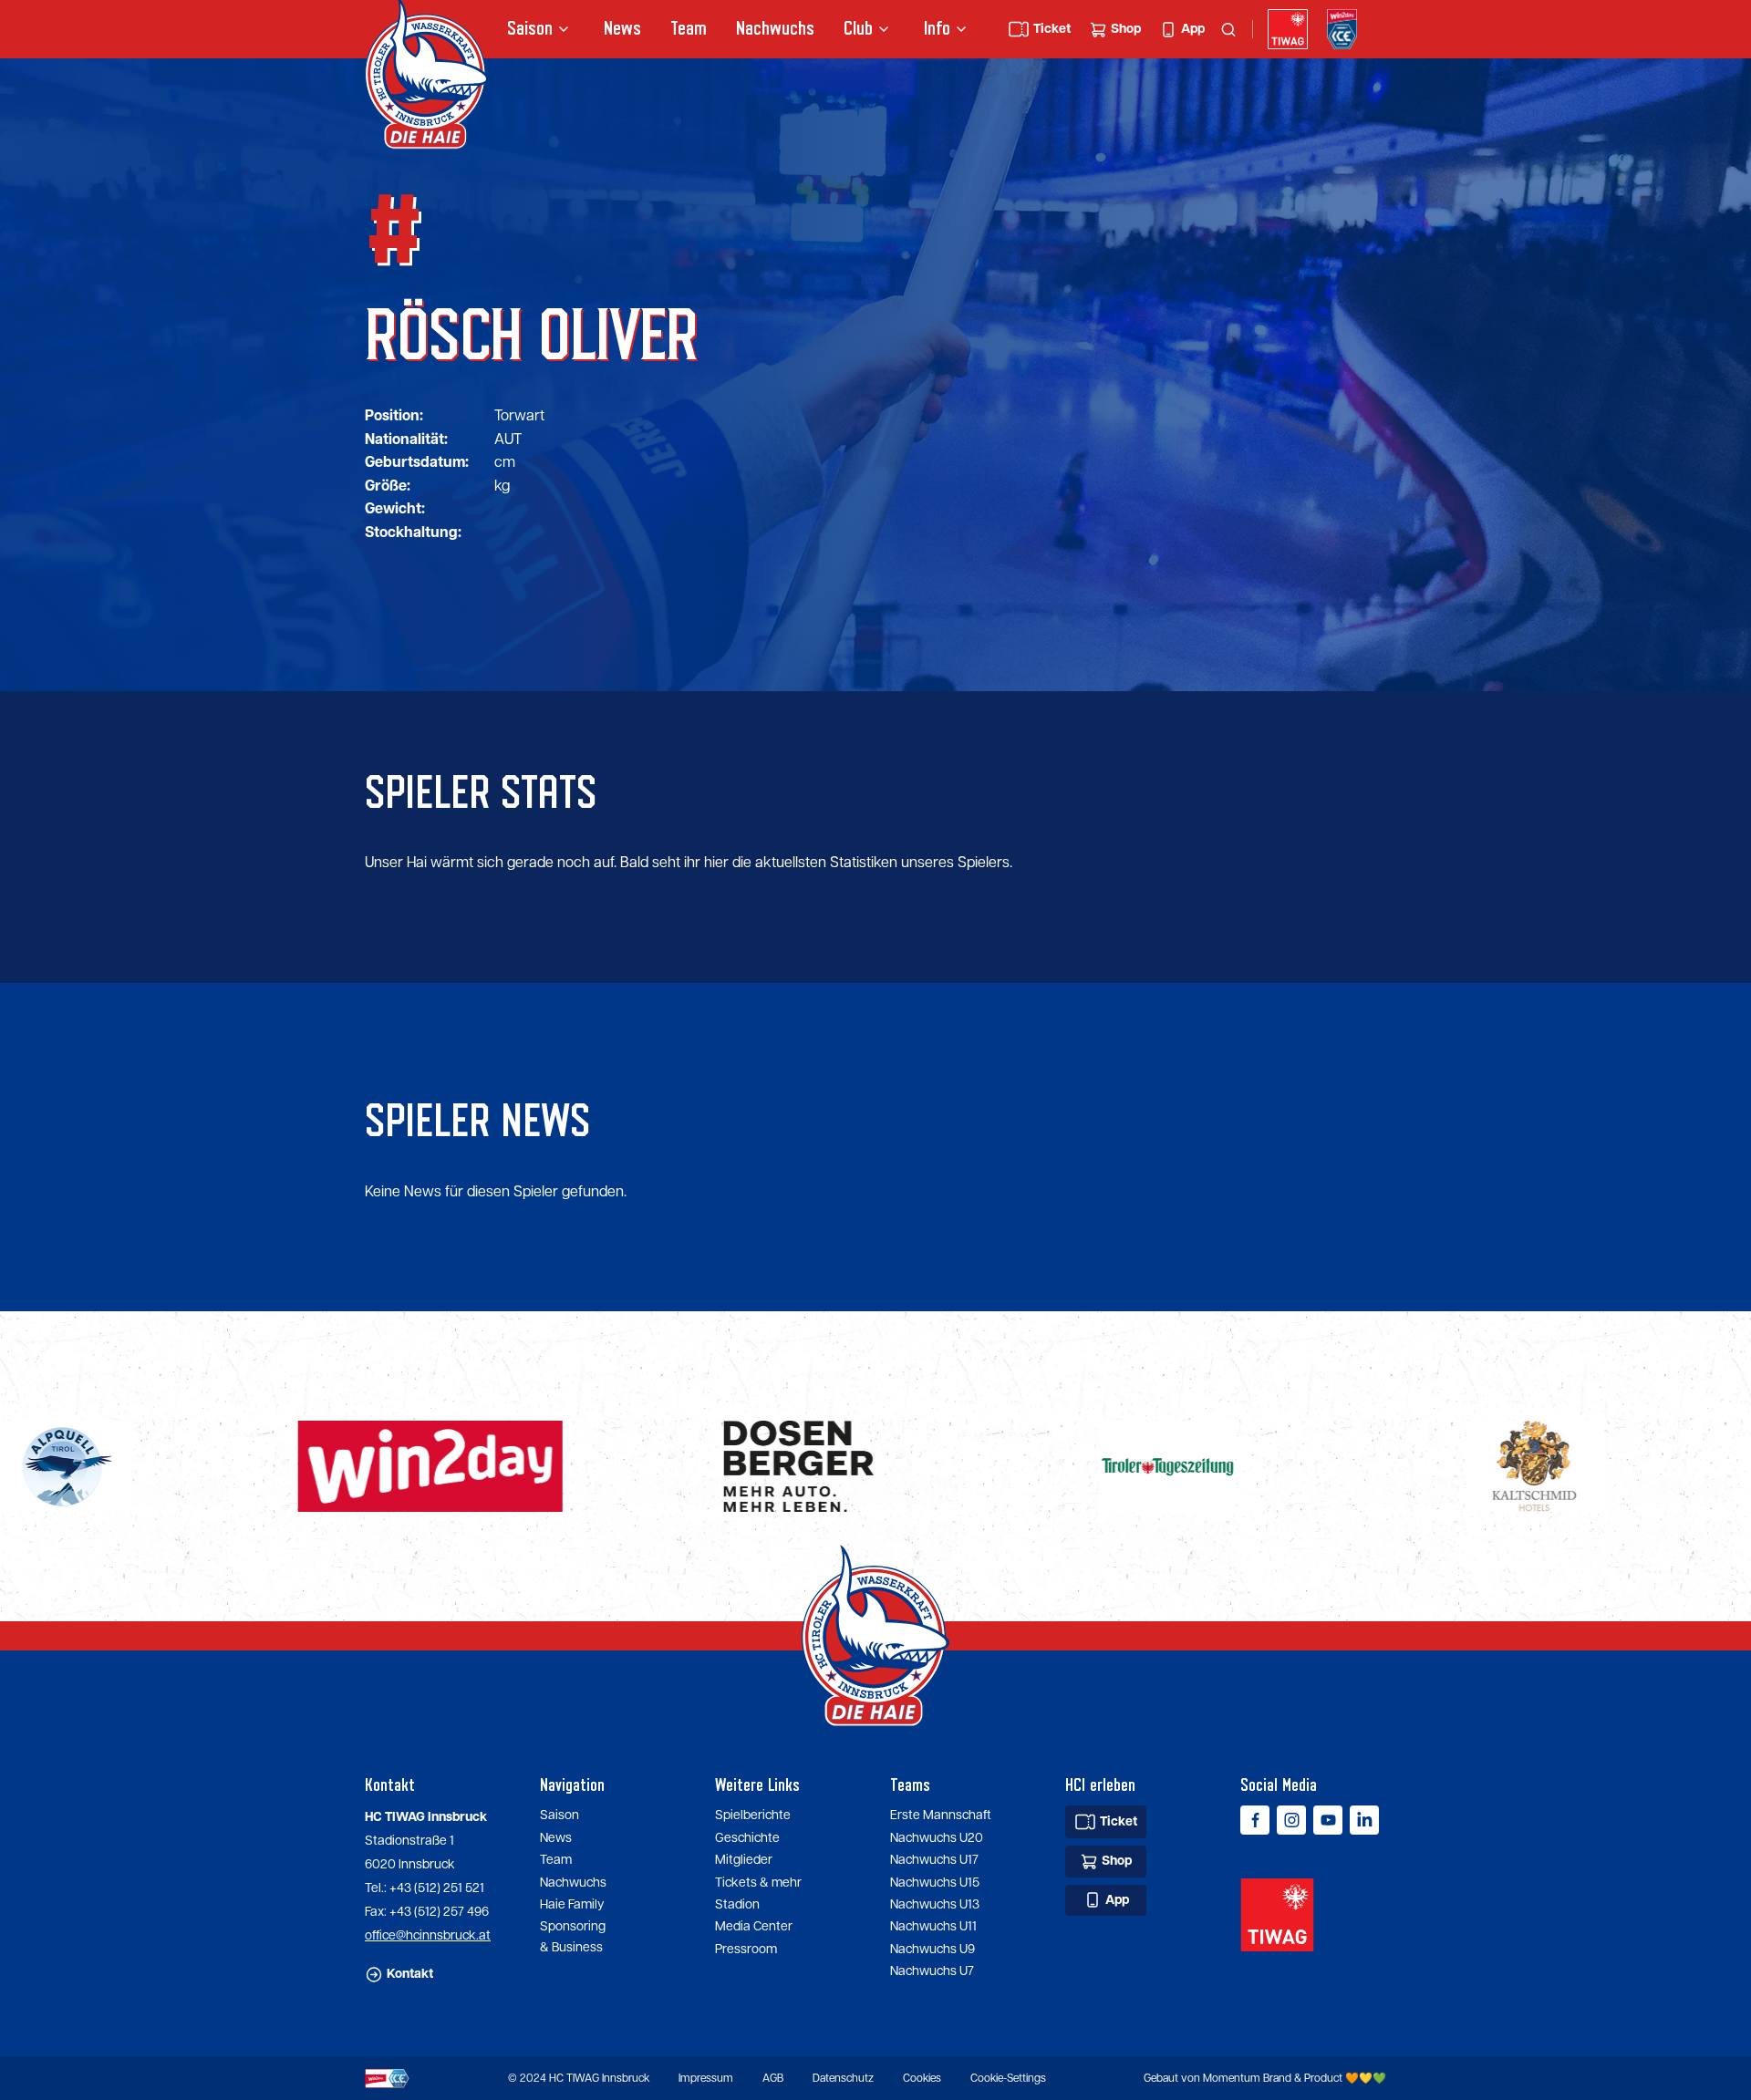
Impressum (706, 2079)
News (622, 29)
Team (689, 29)
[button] (541, 29)
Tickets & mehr (758, 1883)
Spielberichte (753, 1816)
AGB (773, 2079)
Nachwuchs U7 (932, 1971)
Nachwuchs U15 (935, 1883)
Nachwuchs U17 (934, 1860)
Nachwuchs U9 (932, 1950)
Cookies (922, 2079)
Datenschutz (843, 2079)
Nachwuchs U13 (935, 1905)
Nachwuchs (775, 29)
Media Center (754, 1927)
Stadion (737, 1905)
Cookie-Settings (1008, 2079)
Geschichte (747, 1838)
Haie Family (572, 1905)
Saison (559, 1816)
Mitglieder (744, 1860)
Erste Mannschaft (941, 1816)
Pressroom (746, 1950)
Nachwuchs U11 (933, 1927)
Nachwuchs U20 (937, 1838)
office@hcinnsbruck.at (428, 1936)
